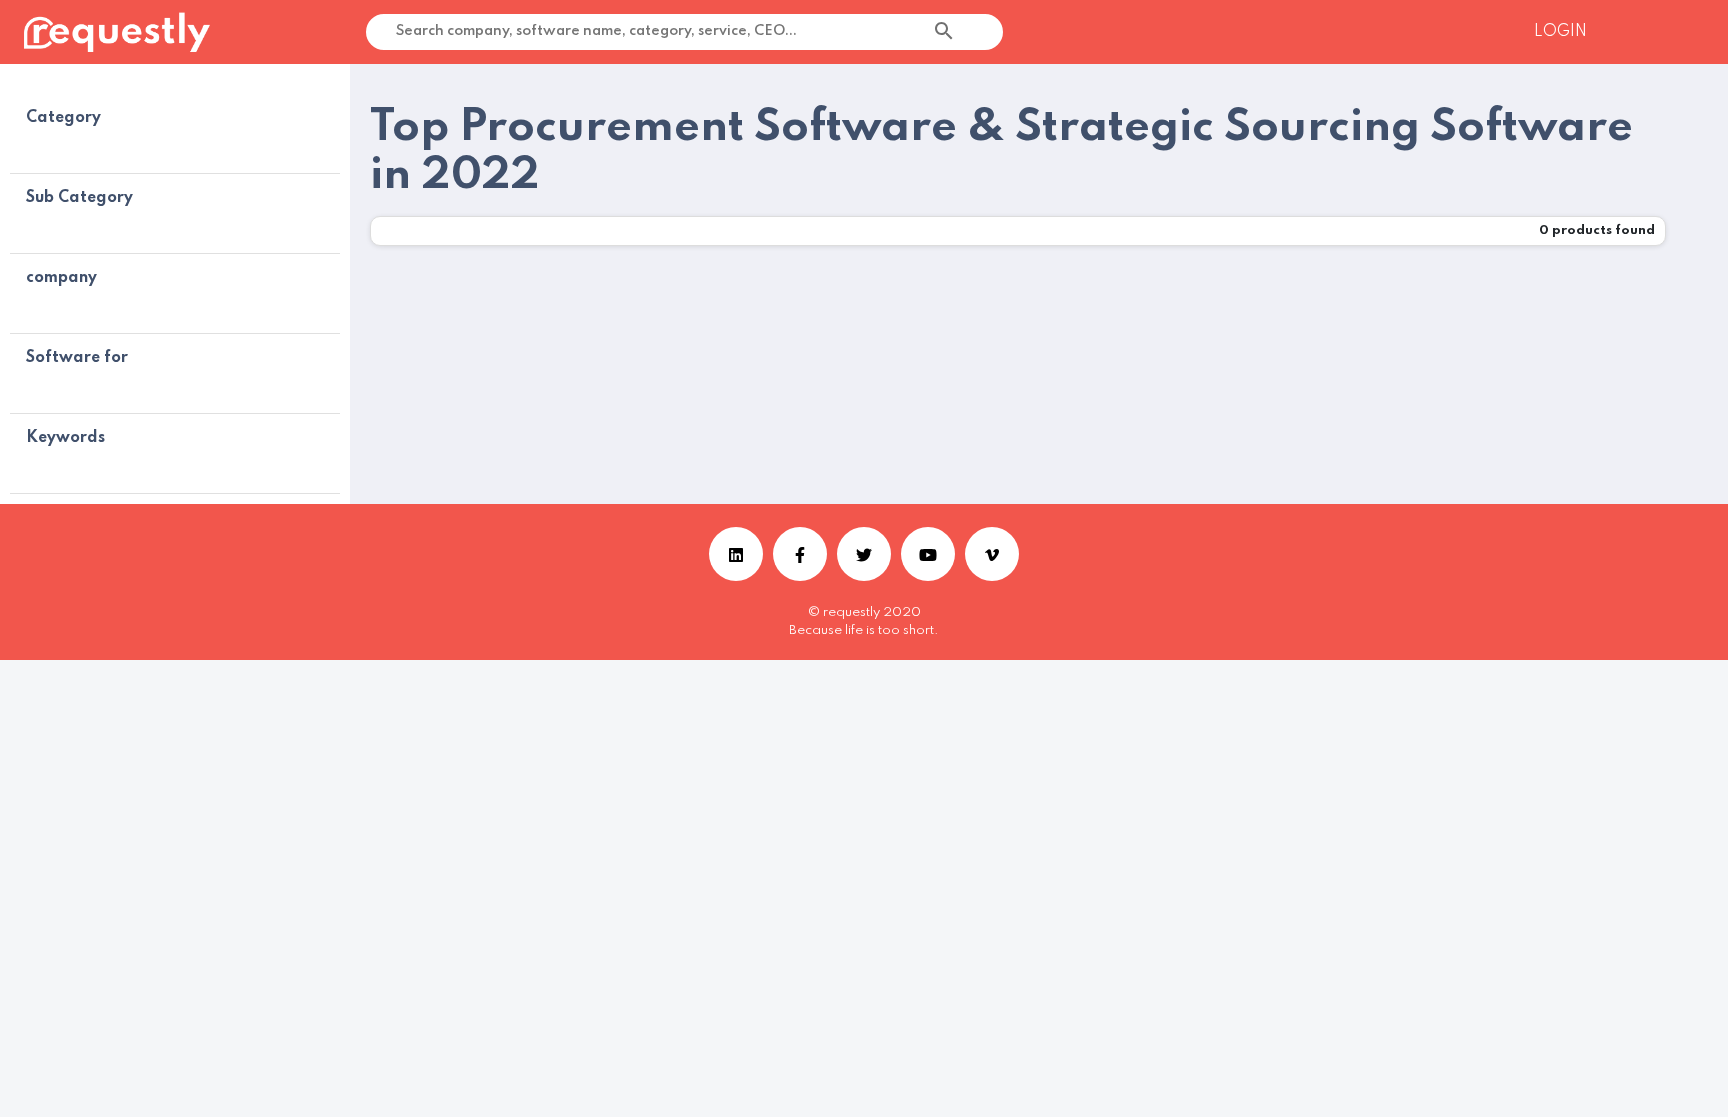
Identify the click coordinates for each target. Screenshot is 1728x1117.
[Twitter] (864, 554)
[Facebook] (800, 554)
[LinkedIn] (736, 554)
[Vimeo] (992, 554)
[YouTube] (928, 554)
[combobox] (996, 32)
